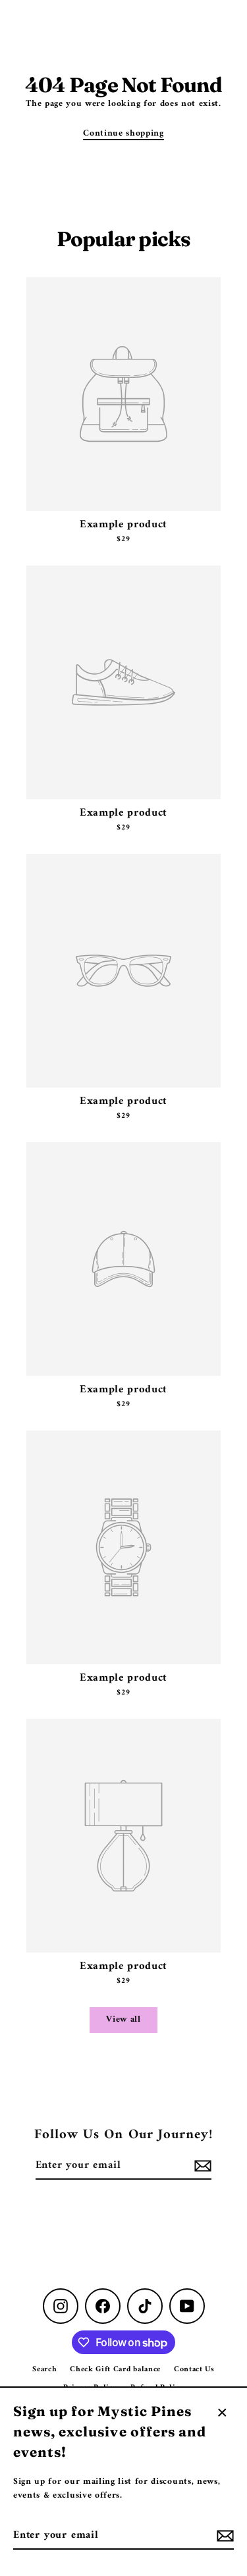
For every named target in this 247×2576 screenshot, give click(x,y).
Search (44, 2370)
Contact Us (194, 2370)
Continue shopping (123, 134)
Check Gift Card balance (115, 2370)
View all (123, 2020)
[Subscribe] (223, 2536)
